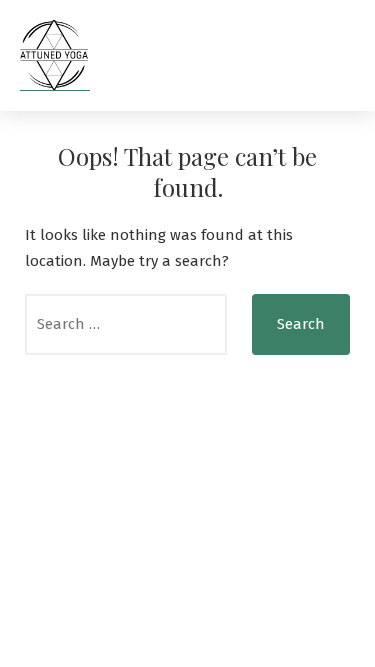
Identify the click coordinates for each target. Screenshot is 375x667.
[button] (336, 55)
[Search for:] (126, 324)
